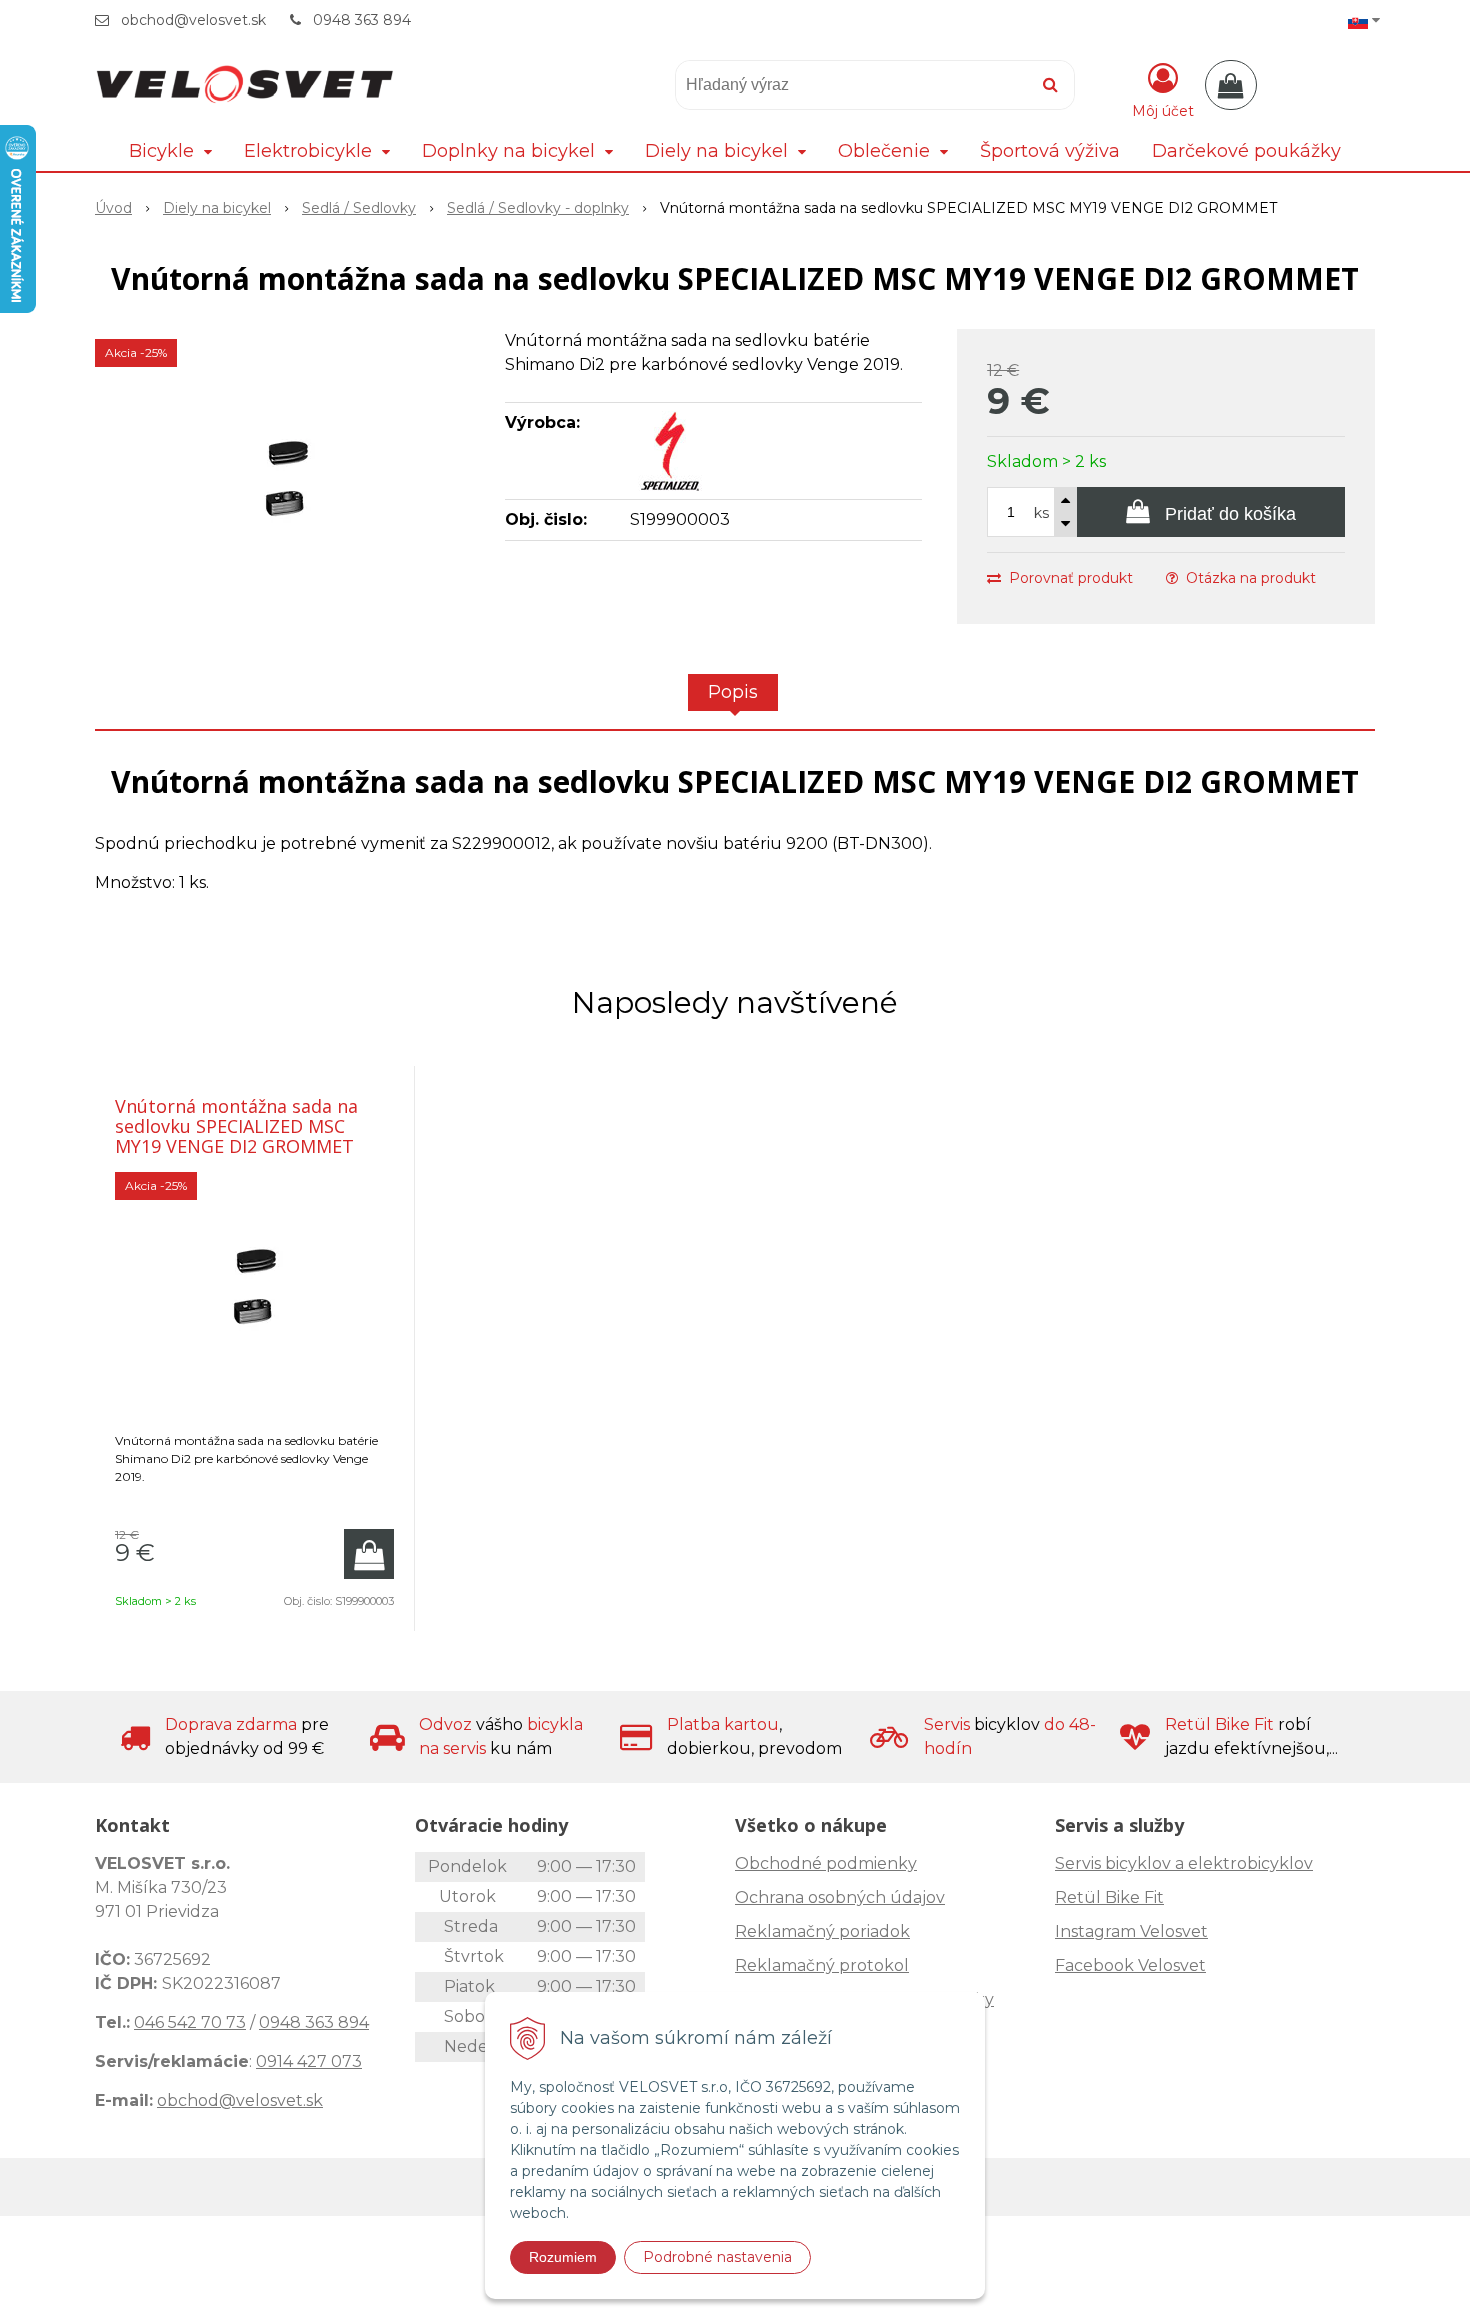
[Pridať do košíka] (369, 1554)
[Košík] (1231, 85)
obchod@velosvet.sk (193, 20)
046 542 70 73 (190, 2022)
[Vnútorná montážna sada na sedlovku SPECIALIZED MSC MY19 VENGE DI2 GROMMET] (287, 479)
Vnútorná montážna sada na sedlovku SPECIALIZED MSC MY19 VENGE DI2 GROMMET (236, 1126)
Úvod (113, 208)
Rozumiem (563, 2257)
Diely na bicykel (217, 208)
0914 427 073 (309, 2061)
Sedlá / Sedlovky (359, 208)
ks (1041, 513)
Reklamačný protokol (822, 1965)
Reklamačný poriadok (822, 1931)
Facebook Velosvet (1130, 1965)
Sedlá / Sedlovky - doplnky (538, 208)
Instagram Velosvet (1131, 1931)
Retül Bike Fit (1109, 1897)
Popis (733, 692)
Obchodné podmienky (826, 1863)
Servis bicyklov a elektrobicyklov (1184, 1863)
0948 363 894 (362, 20)
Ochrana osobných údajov (840, 1897)
